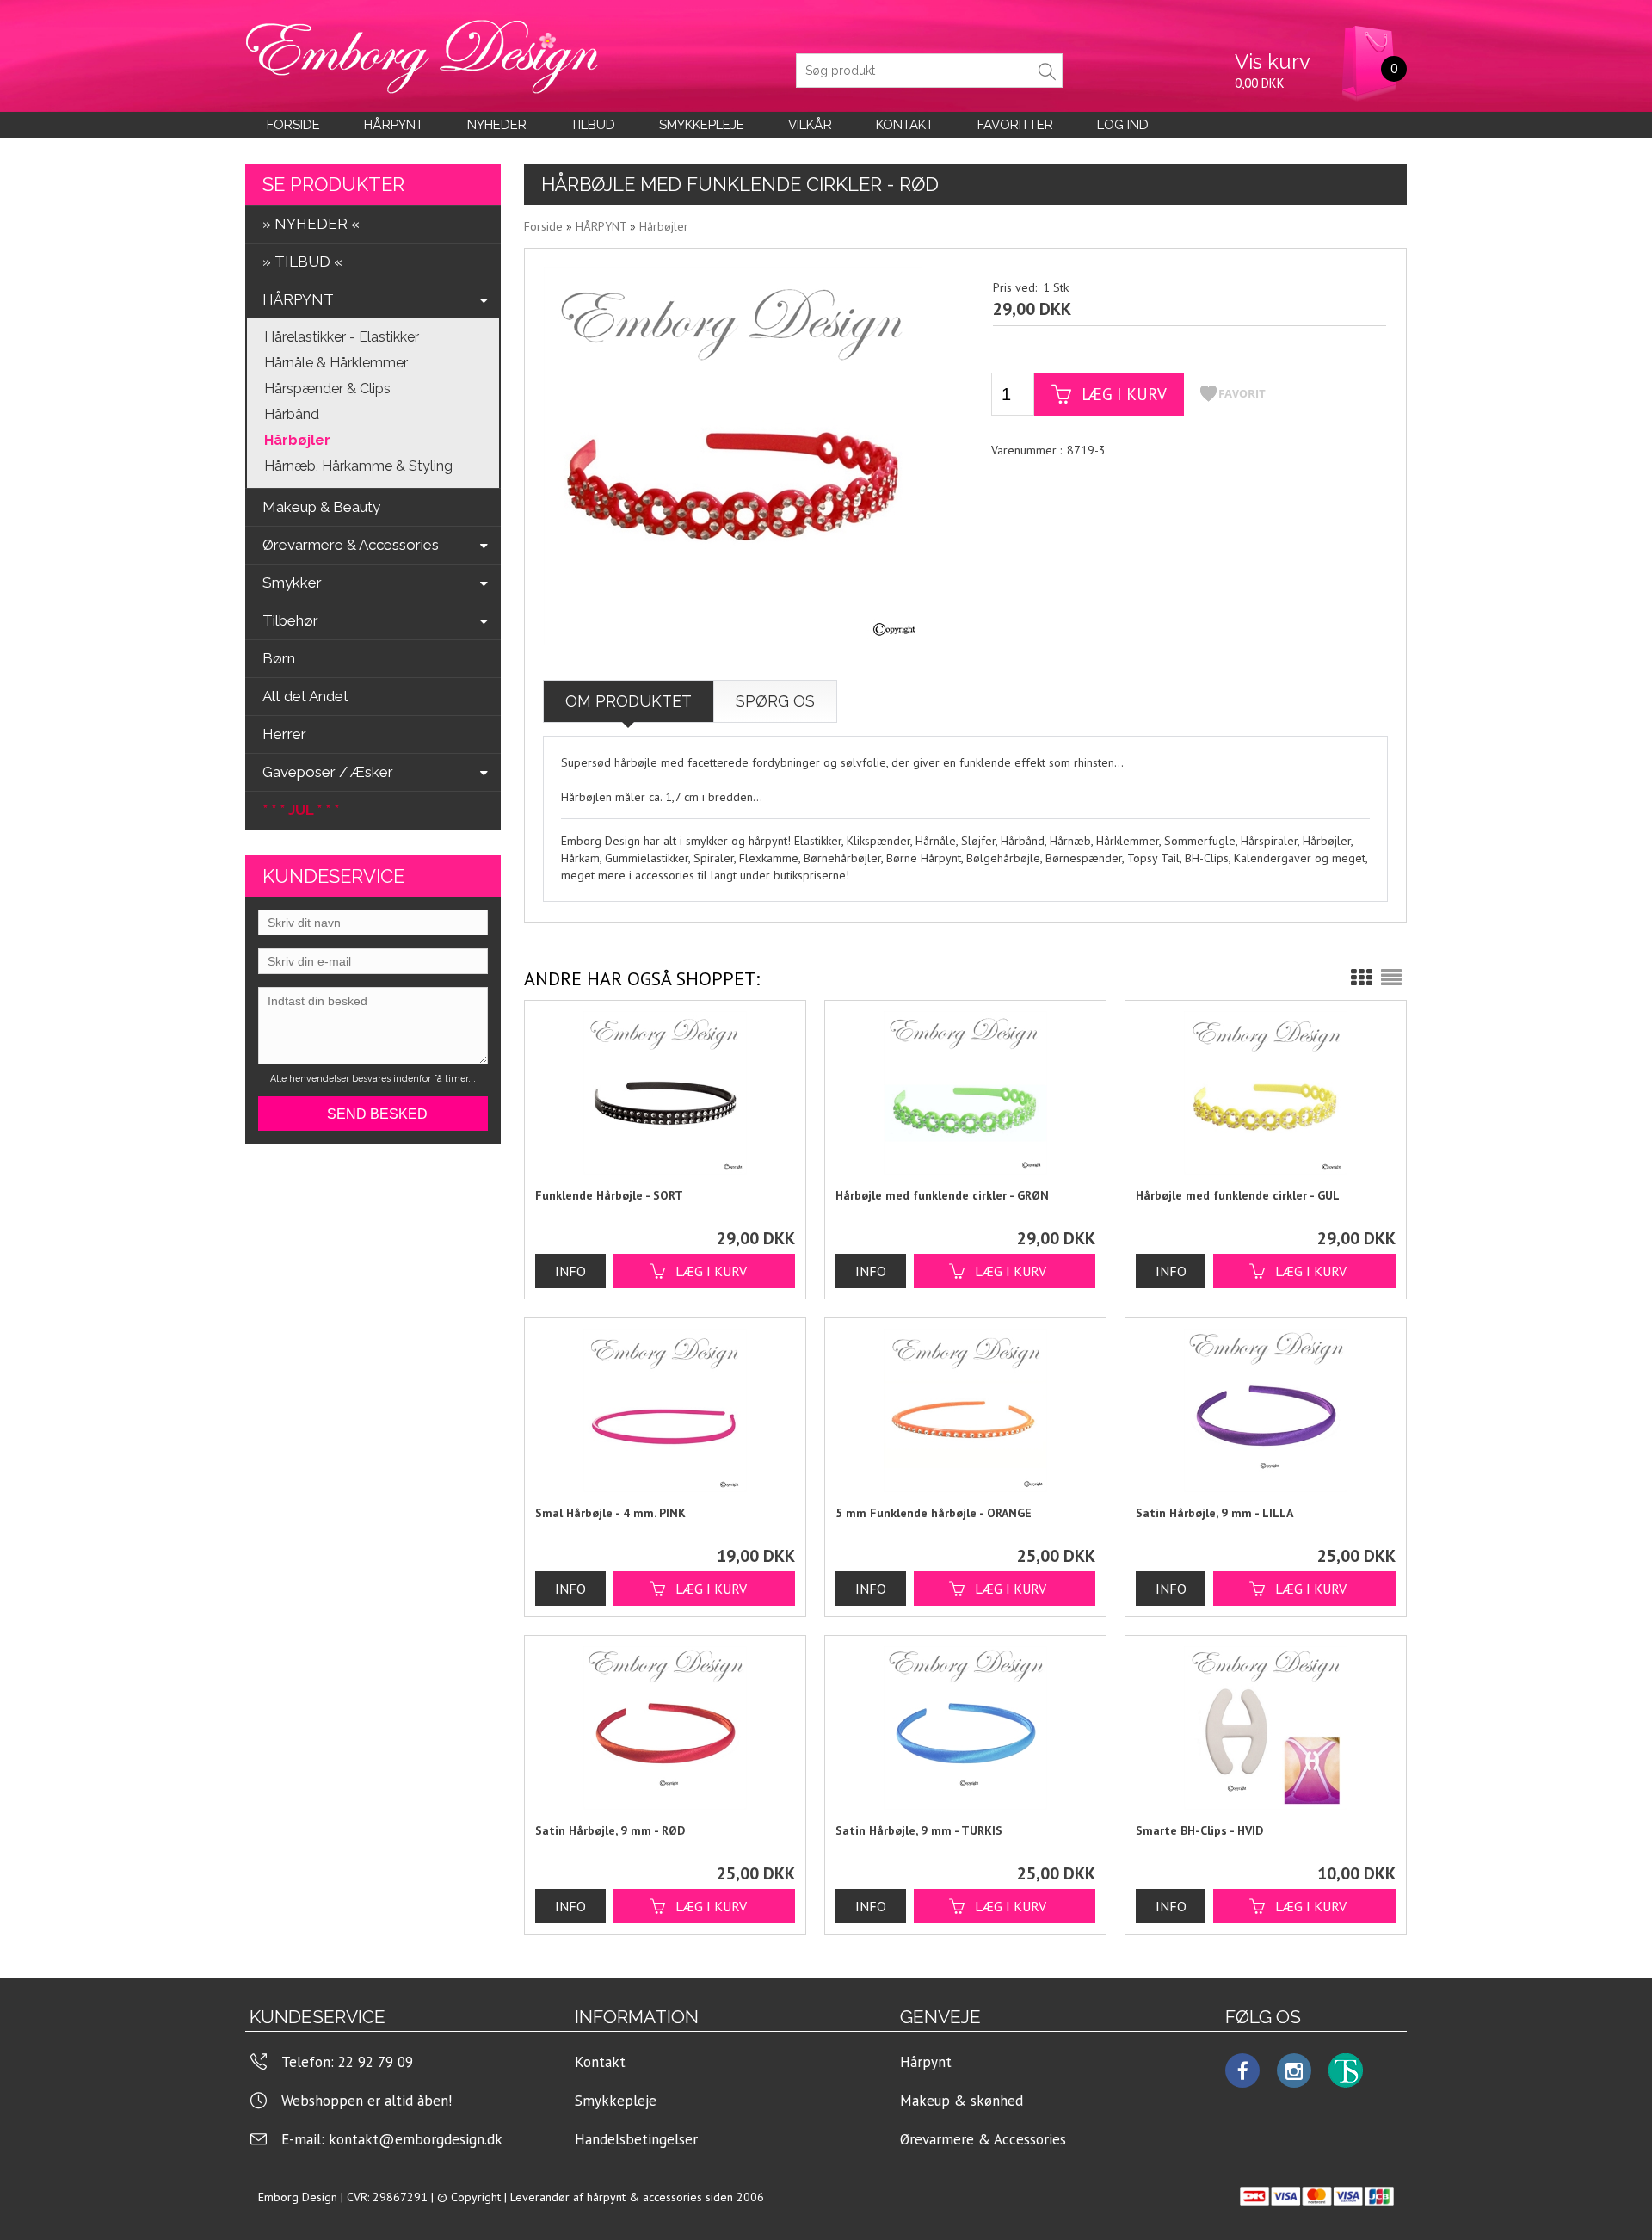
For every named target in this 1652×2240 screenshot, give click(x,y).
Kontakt (600, 2062)
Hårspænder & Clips (327, 389)
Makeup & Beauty (321, 507)
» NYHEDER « (311, 224)
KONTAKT (905, 125)
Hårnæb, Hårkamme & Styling (358, 466)
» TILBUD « (302, 262)
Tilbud (593, 125)
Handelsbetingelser (636, 2139)
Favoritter (1015, 125)
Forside (293, 125)
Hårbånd (292, 414)
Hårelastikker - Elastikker (342, 337)
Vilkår (810, 125)
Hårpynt (394, 125)
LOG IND (1123, 125)
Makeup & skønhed (962, 2101)
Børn (279, 658)
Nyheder (497, 125)
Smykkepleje (702, 125)
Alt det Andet (305, 696)
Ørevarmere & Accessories (983, 2139)
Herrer (284, 734)
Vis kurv (1273, 62)
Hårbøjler (297, 440)
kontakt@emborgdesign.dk (416, 2139)
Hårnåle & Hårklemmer (336, 363)
